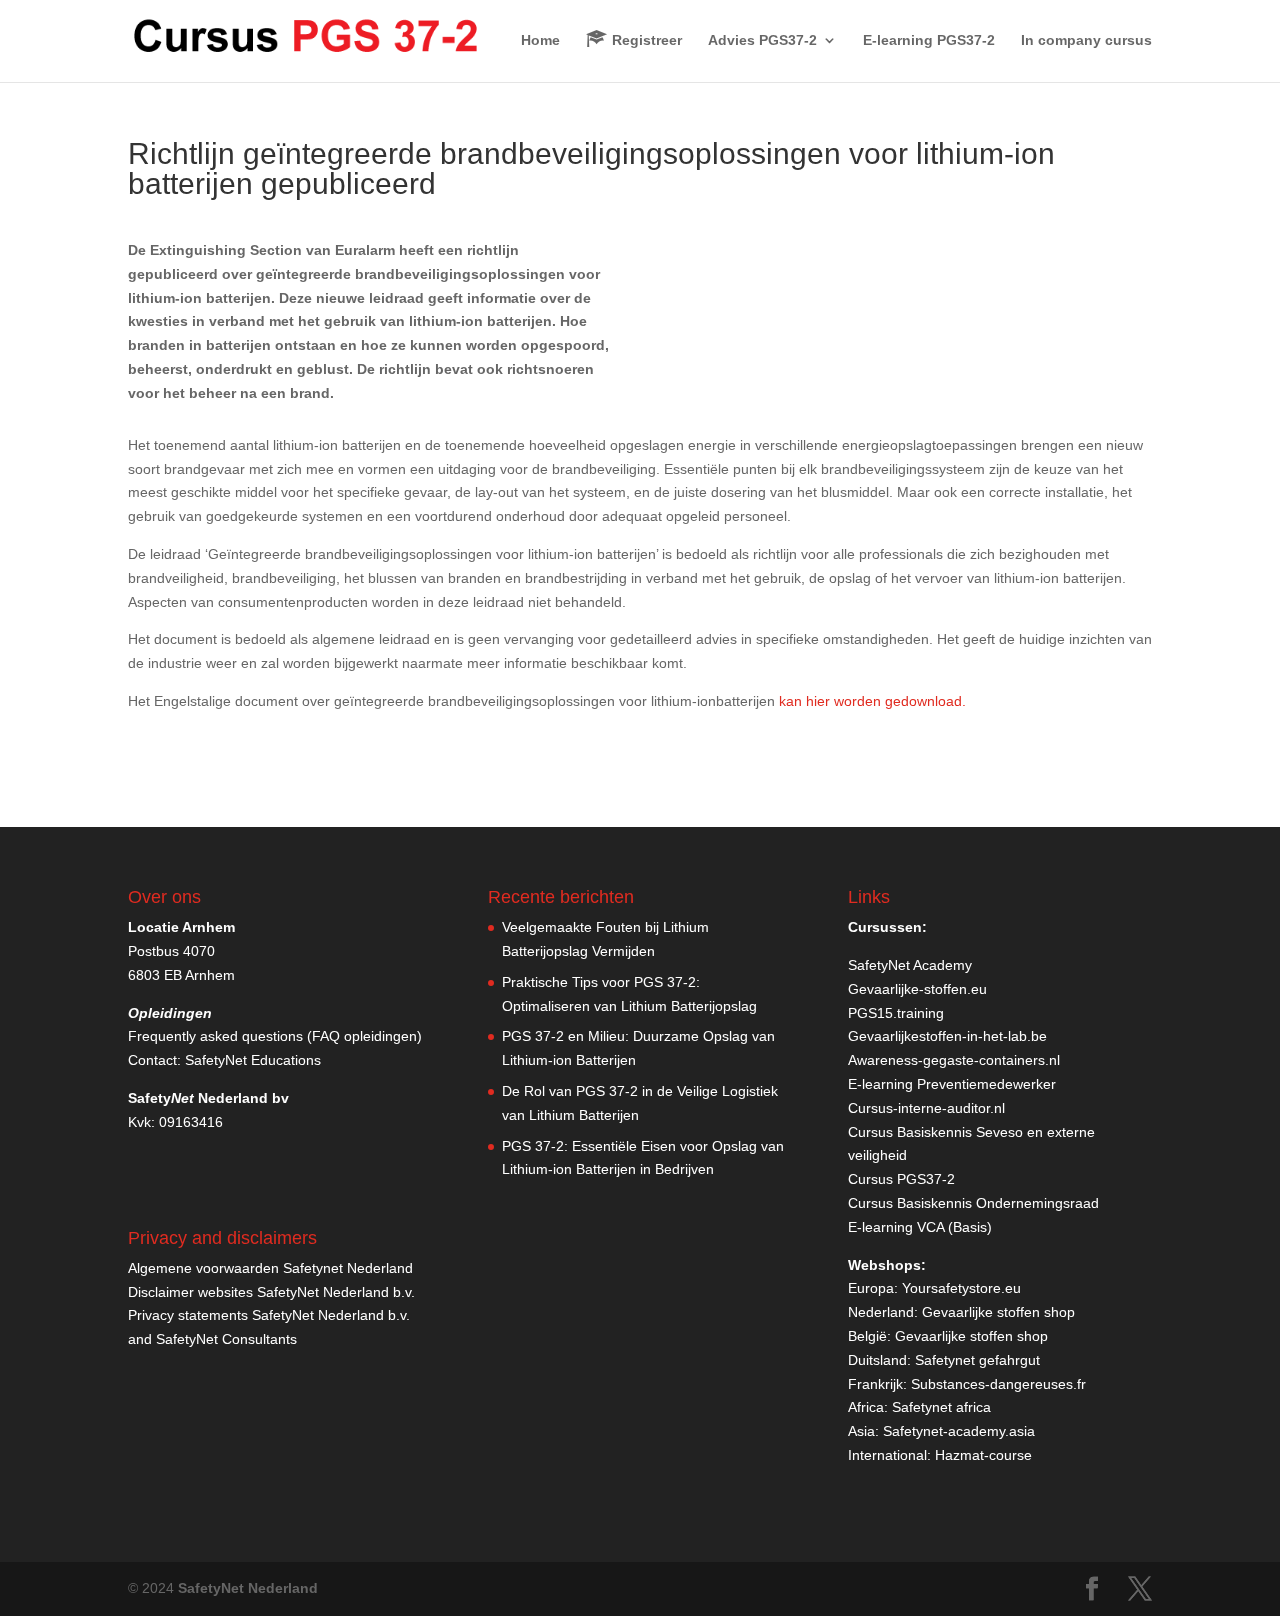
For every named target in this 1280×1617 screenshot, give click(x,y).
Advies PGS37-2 (762, 40)
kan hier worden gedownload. (872, 701)
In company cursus (1086, 40)
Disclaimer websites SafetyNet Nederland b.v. (271, 1292)
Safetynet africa (941, 1407)
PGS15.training (898, 1013)
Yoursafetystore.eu (961, 1288)
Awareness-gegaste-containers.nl (954, 1060)
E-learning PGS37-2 (929, 40)
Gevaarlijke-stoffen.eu (917, 989)
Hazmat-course (983, 1455)
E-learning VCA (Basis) (920, 1227)
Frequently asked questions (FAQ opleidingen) (275, 1036)
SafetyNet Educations (253, 1060)
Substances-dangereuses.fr (998, 1384)
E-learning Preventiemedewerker (952, 1084)
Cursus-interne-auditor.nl (926, 1108)
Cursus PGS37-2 (901, 1179)
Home (540, 40)
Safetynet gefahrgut (977, 1360)
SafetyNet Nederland (248, 1588)
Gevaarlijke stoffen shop (998, 1312)
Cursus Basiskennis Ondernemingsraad (973, 1203)
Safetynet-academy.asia (959, 1431)
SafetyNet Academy (910, 965)
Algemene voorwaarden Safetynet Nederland (270, 1268)
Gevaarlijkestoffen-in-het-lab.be (947, 1036)
